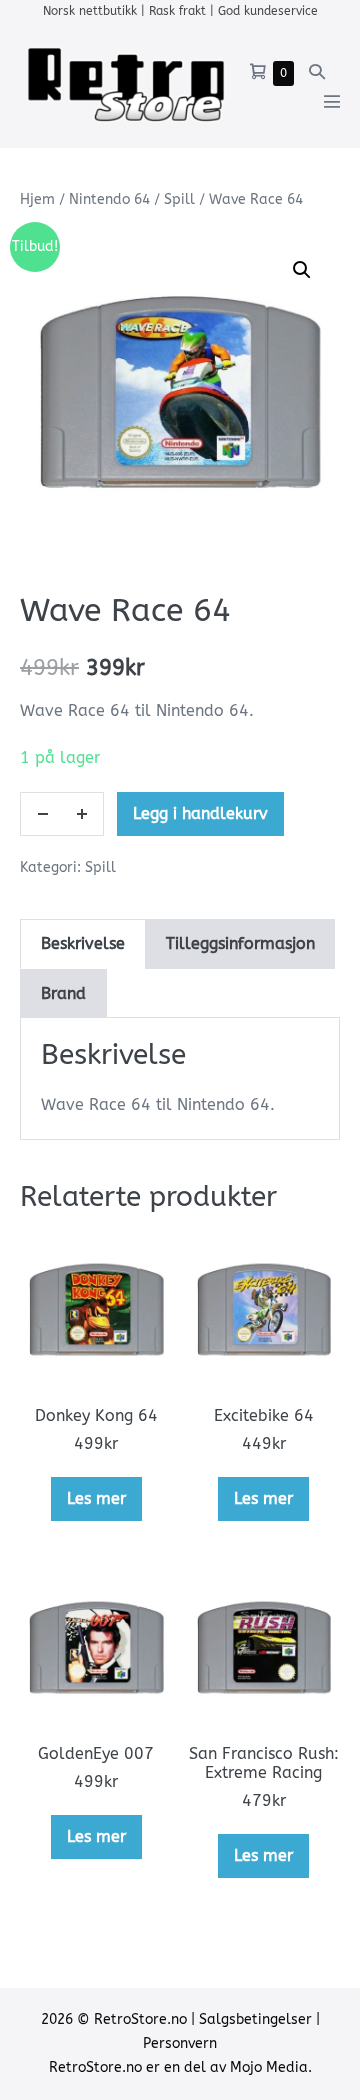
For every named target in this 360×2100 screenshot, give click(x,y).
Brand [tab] (63, 993)
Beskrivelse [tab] (83, 943)
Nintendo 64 (109, 199)
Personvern (180, 2043)
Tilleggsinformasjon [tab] (240, 943)
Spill (179, 199)
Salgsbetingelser (255, 2019)
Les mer (96, 1498)
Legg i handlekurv (200, 813)
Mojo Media (269, 2067)
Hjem (37, 199)
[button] (317, 71)
